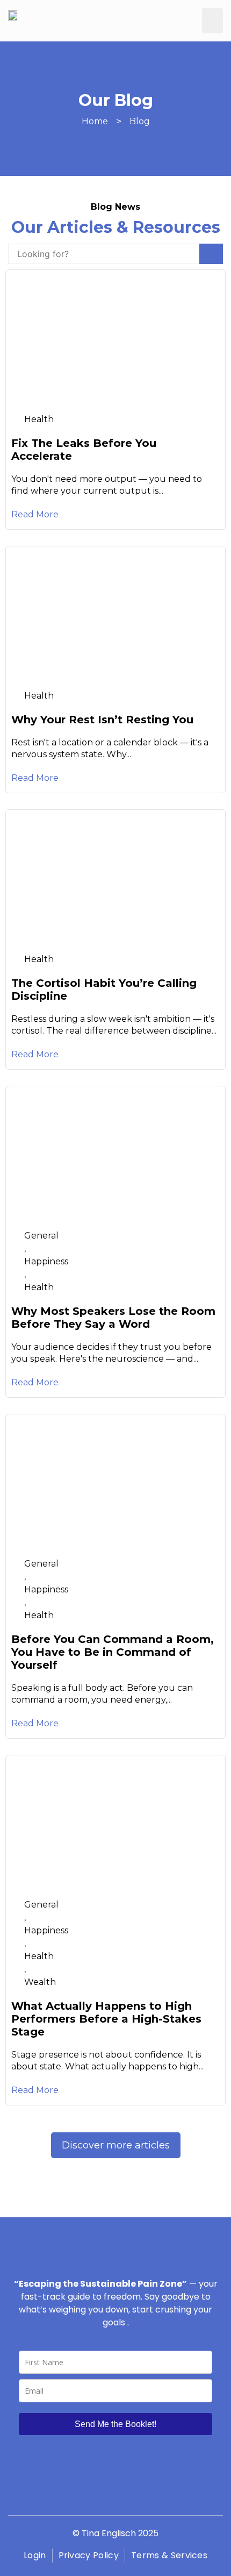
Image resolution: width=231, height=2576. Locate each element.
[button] (213, 21)
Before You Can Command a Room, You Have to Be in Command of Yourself (113, 1652)
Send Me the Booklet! (115, 2424)
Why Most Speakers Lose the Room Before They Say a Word (113, 1318)
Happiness (46, 1261)
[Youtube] (115, 2494)
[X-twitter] (140, 2494)
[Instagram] (91, 2494)
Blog (140, 121)
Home (95, 121)
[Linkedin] (164, 2494)
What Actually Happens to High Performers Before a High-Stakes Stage (106, 2019)
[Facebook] (67, 2494)
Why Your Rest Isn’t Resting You (102, 720)
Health (39, 419)
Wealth (40, 1982)
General (41, 1236)
